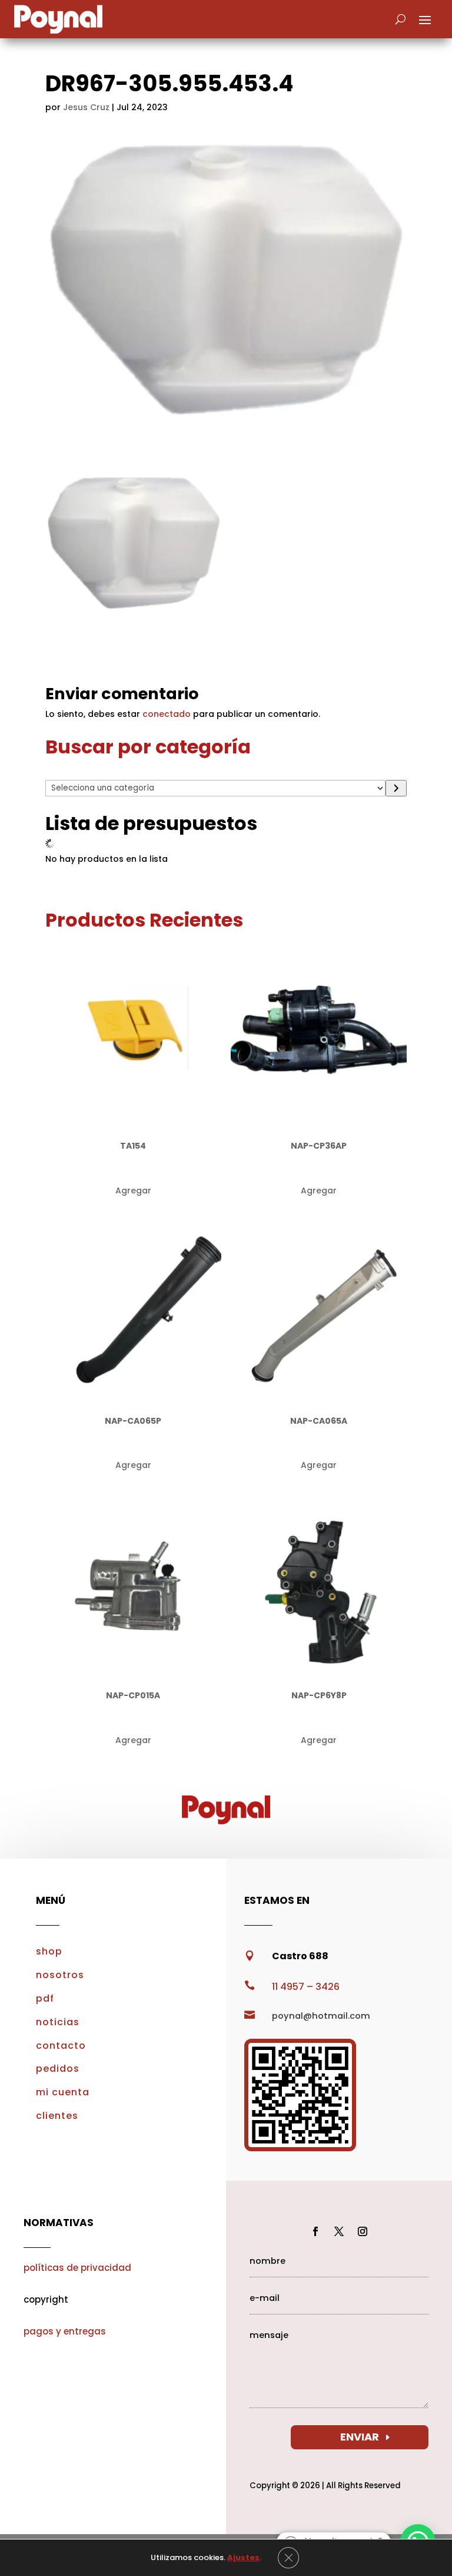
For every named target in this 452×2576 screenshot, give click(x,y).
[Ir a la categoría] (396, 788)
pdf (45, 1998)
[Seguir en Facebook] (315, 2231)
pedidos (58, 2069)
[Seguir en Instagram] (363, 2231)
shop (49, 1951)
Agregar (133, 1191)
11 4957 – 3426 (306, 1987)
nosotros (60, 1975)
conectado (167, 714)
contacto (61, 2046)
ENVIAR (360, 2437)
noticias (58, 2022)
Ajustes (243, 2558)
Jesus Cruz (86, 107)
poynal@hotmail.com (321, 2016)
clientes (57, 2116)
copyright (46, 2299)
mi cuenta (63, 2092)
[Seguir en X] (339, 2231)
